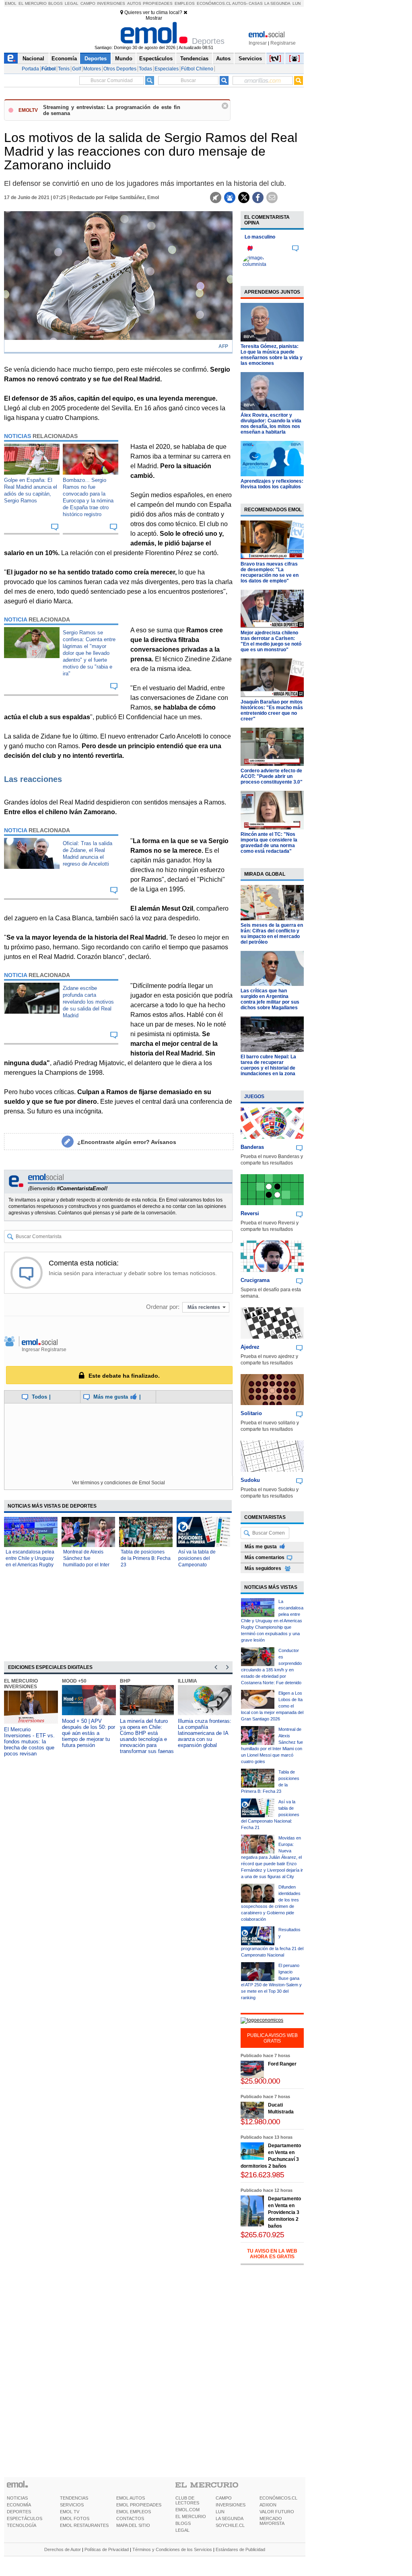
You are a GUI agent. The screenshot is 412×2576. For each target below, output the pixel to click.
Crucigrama (255, 1280)
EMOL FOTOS (75, 2518)
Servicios (250, 59)
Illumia (187, 1681)
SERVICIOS (72, 2505)
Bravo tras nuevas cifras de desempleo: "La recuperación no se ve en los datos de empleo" (270, 572)
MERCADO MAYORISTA (272, 2521)
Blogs (56, 3)
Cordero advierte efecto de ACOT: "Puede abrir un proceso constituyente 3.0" (272, 776)
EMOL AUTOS (131, 2498)
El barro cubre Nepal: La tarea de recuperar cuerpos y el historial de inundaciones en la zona (268, 1065)
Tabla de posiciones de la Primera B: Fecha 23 (146, 1558)
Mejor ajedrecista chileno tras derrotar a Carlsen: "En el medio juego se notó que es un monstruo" (271, 641)
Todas (145, 69)
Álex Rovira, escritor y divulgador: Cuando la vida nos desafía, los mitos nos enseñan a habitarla (271, 424)
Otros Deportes (120, 69)
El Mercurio (33, 3)
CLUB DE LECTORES (187, 2500)
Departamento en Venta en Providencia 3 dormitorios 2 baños (284, 2212)
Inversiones (111, 3)
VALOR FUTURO (277, 2512)
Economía (64, 59)
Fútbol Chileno (197, 69)
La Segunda (277, 3)
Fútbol (48, 69)
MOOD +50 (74, 1681)
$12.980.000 (260, 2122)
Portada (30, 69)
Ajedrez (250, 1347)
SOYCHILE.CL (230, 2525)
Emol (11, 3)
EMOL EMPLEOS (134, 2512)
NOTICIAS (17, 2498)
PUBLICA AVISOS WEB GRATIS (272, 2038)
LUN (220, 2512)
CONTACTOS (130, 2518)
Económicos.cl (214, 3)
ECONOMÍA (19, 2505)
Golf (76, 69)
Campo (88, 3)
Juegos (254, 1097)
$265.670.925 (262, 2235)
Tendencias (194, 59)
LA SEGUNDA (230, 2518)
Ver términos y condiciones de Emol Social (118, 1483)
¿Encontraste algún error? (127, 1142)
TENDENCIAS (74, 2498)
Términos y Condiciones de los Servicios (172, 2549)
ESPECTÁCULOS (25, 2518)
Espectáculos (156, 59)
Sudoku (250, 1480)
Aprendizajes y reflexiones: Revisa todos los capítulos (272, 484)
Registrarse (283, 43)
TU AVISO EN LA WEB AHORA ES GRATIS (272, 2254)
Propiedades (158, 3)
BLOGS (183, 2523)
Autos (134, 3)
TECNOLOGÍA (22, 2525)
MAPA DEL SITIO (133, 2525)
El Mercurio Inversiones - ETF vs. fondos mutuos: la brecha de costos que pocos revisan (29, 1742)
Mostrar (154, 18)
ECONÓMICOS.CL (278, 2498)
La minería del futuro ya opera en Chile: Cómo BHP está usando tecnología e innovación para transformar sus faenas (147, 1736)
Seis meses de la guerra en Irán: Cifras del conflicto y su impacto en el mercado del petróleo (272, 934)
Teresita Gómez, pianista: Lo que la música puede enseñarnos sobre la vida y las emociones (272, 355)
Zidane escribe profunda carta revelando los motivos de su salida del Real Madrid (88, 1002)
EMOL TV (70, 2512)
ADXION (268, 2505)
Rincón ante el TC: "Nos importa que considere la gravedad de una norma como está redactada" (269, 843)
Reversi (250, 1213)
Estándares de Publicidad (240, 2549)
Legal (72, 3)
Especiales (167, 69)
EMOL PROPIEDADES (139, 2505)
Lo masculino (260, 237)
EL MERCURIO (191, 2516)
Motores (92, 69)
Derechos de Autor (63, 2549)
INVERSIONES (231, 2505)
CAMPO (224, 2498)
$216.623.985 (262, 2175)
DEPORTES (19, 2512)
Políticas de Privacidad (107, 2549)
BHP (125, 1681)
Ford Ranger (282, 2064)
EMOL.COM (187, 2510)
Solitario (251, 1413)
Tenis (64, 69)
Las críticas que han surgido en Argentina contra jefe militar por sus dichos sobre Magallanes (270, 999)
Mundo (124, 59)
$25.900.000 (260, 2081)
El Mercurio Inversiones (21, 1684)
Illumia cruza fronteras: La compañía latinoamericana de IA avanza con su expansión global (205, 1733)
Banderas (252, 1147)
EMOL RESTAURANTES (84, 2525)
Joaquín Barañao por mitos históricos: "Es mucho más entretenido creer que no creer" (272, 710)
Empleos (185, 3)
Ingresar (258, 43)
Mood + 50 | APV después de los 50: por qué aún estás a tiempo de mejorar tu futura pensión (89, 1733)
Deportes (96, 59)
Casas (256, 3)
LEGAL (182, 2530)
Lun (297, 3)
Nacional (33, 59)
